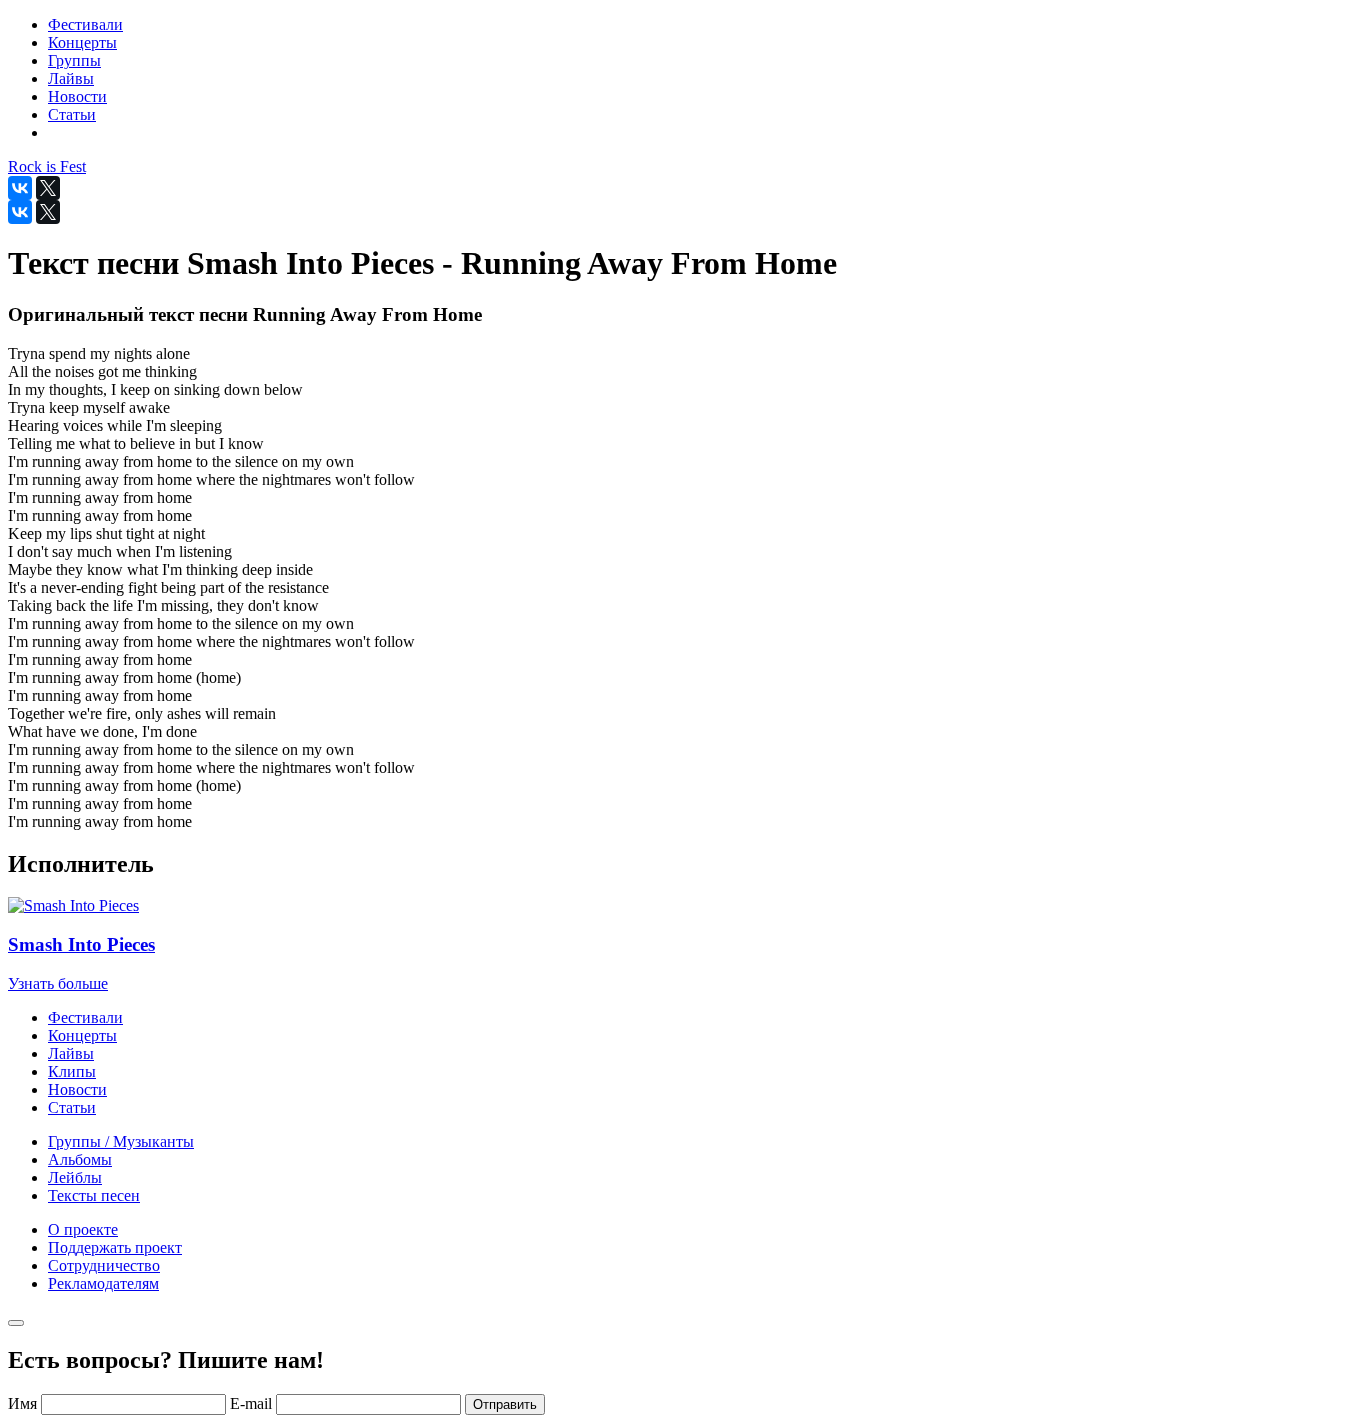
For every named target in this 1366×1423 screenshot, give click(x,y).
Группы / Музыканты (121, 1141)
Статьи (72, 1107)
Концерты (82, 1035)
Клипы (72, 1071)
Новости (77, 1089)
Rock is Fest (47, 166)
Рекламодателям (103, 1283)
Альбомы (80, 1159)
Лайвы (71, 1053)
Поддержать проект (115, 1247)
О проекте (83, 1229)
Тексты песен (94, 1195)
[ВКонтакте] (20, 188)
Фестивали (85, 1017)
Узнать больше (58, 983)
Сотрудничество (104, 1265)
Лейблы (75, 1177)
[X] (48, 188)
